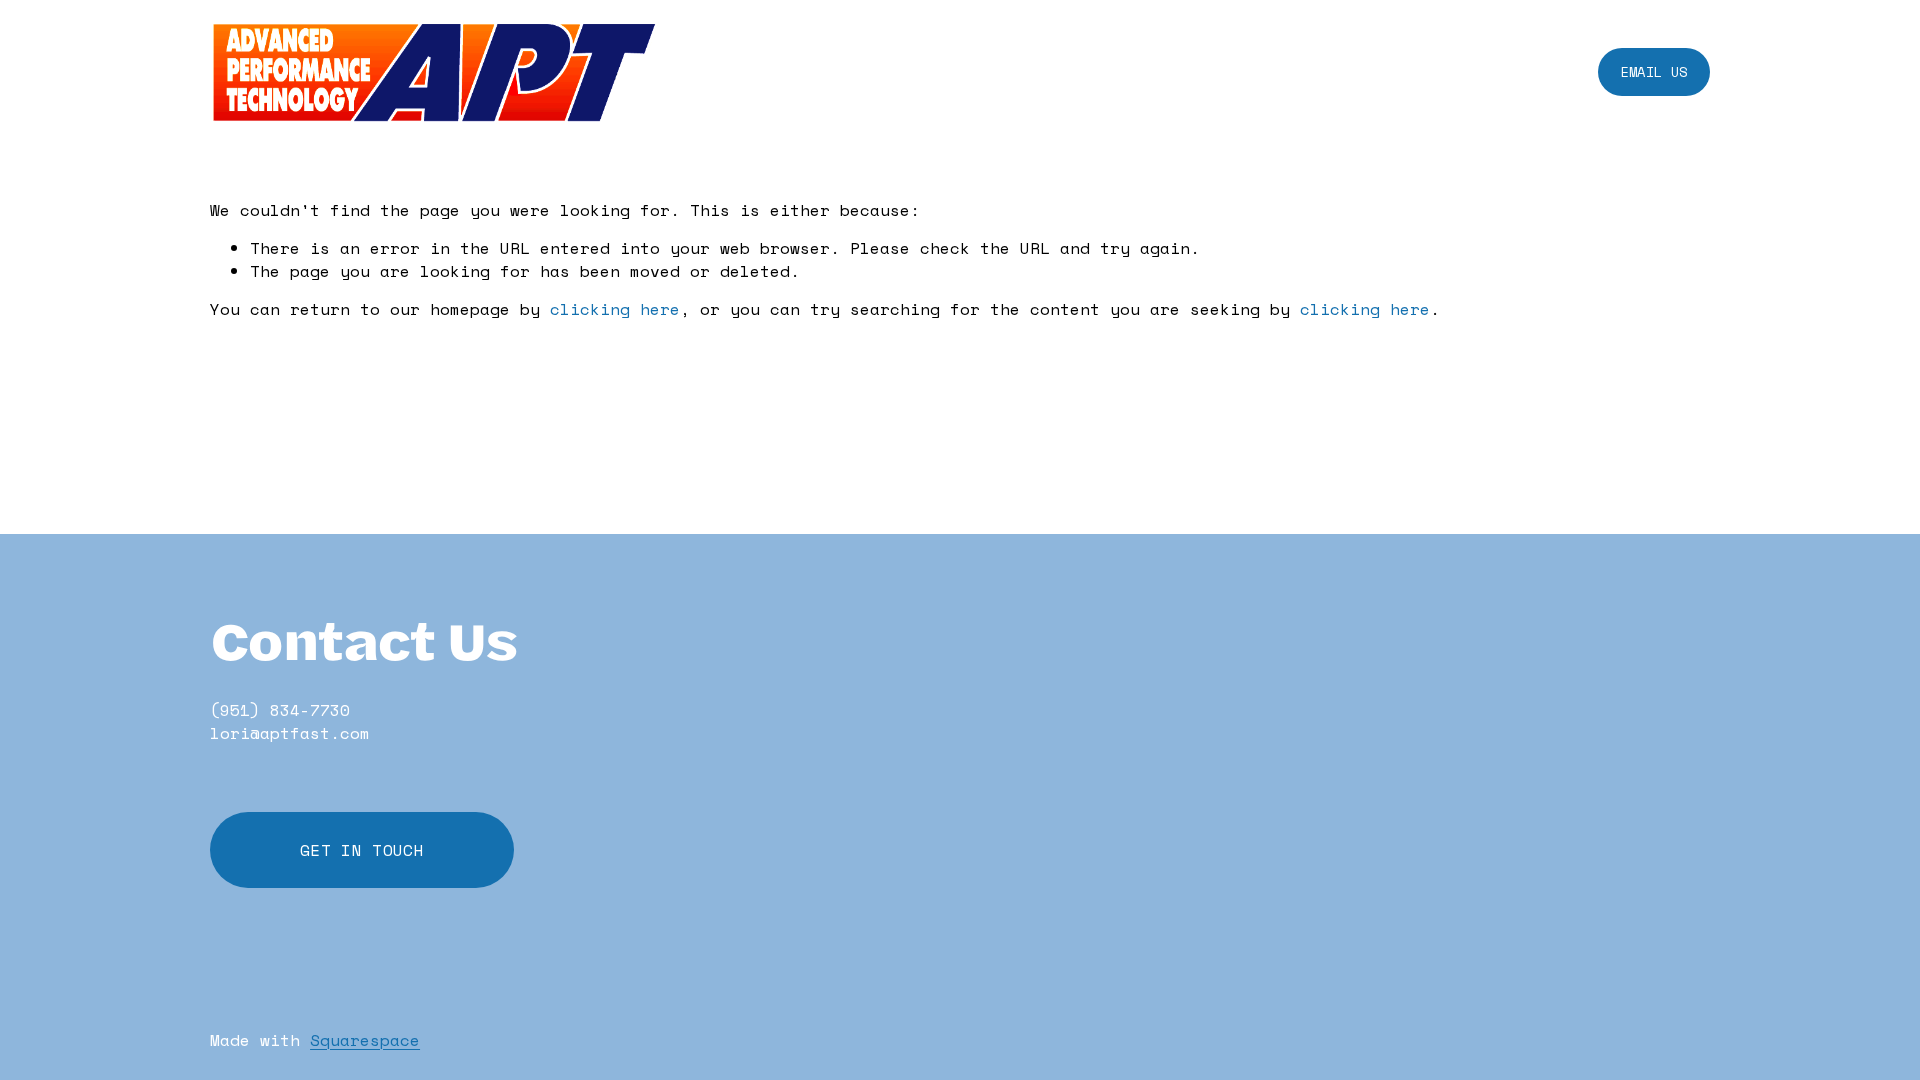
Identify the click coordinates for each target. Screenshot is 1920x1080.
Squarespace (365, 1040)
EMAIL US (1654, 72)
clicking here (615, 309)
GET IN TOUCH (362, 850)
